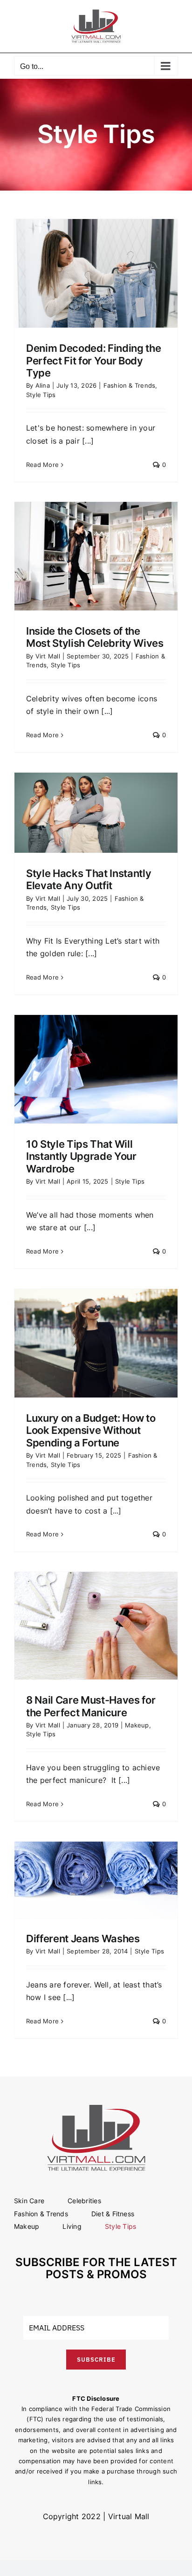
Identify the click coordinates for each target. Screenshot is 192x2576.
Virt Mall (48, 656)
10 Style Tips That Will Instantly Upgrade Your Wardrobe (81, 1156)
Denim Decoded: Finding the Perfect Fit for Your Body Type (93, 360)
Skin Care (29, 2201)
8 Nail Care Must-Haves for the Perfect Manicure (91, 1706)
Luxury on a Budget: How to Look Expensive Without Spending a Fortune (91, 1430)
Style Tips (41, 395)
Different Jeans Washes (83, 1939)
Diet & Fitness (113, 2214)
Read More (42, 465)
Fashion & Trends (130, 385)
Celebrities (84, 2201)
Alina (43, 385)
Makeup (137, 1725)
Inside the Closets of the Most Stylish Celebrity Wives (95, 637)
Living (72, 2226)
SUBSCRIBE (96, 2360)
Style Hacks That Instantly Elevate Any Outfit (89, 879)
